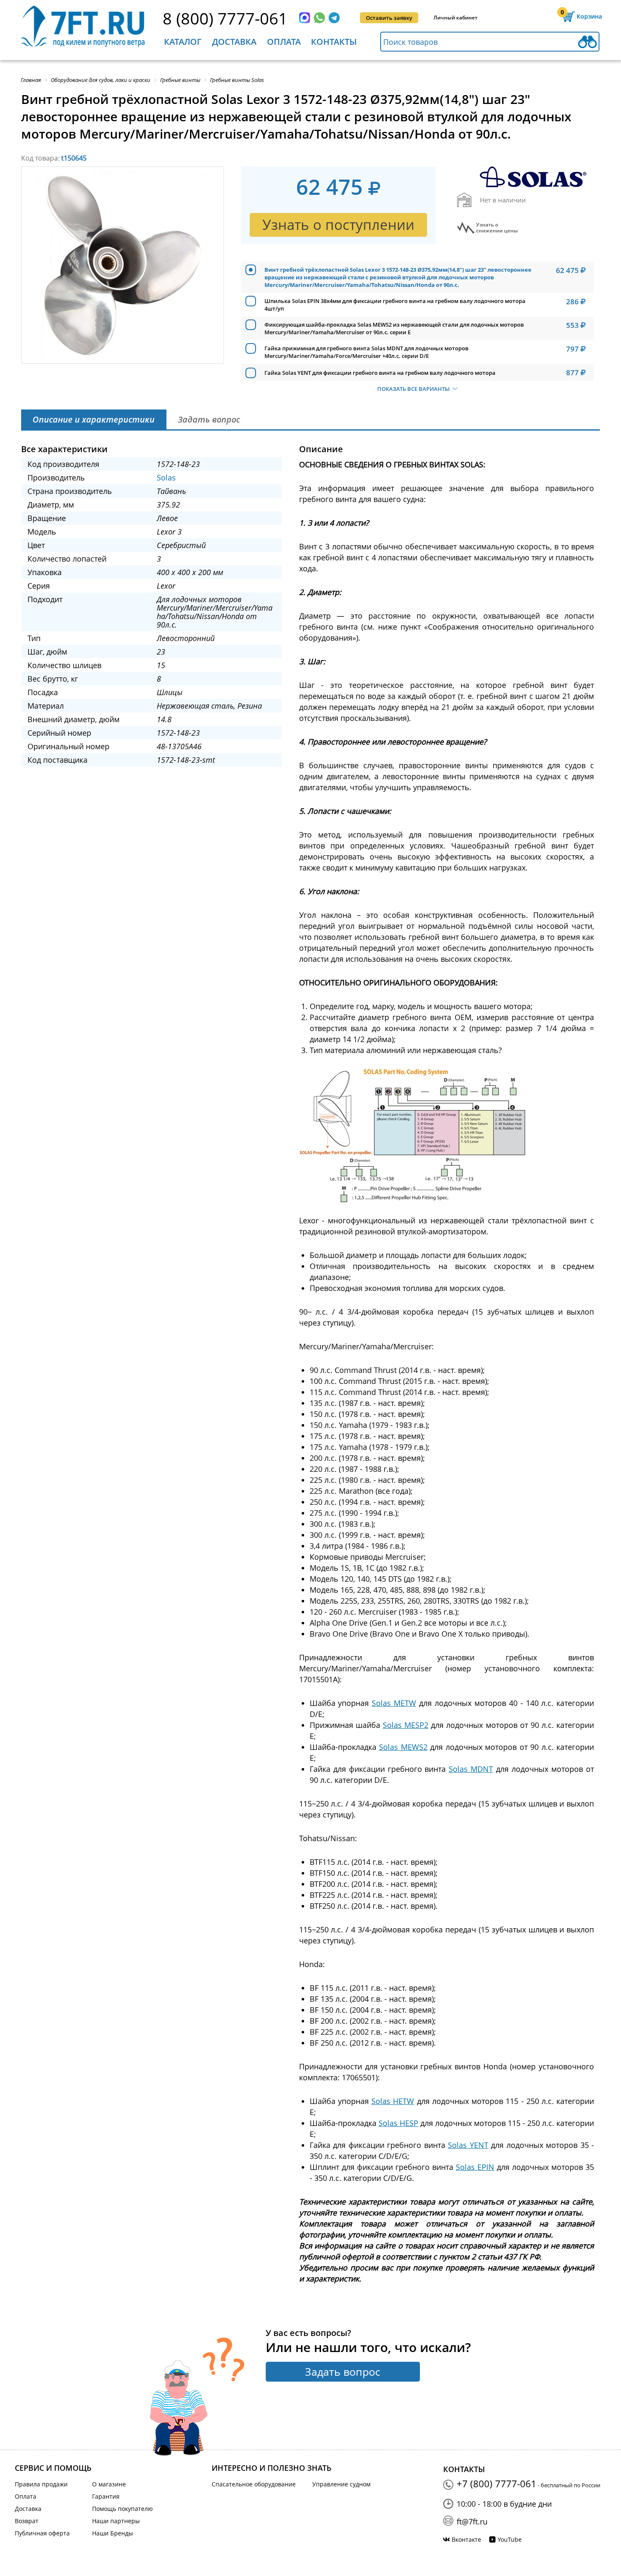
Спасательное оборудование (254, 2484)
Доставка (234, 42)
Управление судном (341, 2484)
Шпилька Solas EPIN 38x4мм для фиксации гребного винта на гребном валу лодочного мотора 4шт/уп (395, 305)
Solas (166, 478)
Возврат (27, 2521)
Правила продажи (41, 2484)
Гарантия (106, 2496)
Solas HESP (398, 2123)
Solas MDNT (471, 1769)
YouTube (510, 2539)
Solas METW (394, 1703)
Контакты (334, 42)
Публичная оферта (42, 2533)
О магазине (109, 2484)
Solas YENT (468, 2145)
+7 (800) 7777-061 (497, 2483)
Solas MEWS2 (403, 1747)
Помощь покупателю (123, 2509)
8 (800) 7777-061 (225, 18)
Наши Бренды (113, 2533)
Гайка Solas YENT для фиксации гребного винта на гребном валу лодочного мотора (380, 373)
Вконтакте (466, 2539)
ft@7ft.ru (472, 2521)
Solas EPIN (475, 2167)
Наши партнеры (116, 2521)
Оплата (284, 42)
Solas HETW (393, 2101)
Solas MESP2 (406, 1725)
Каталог (183, 42)
